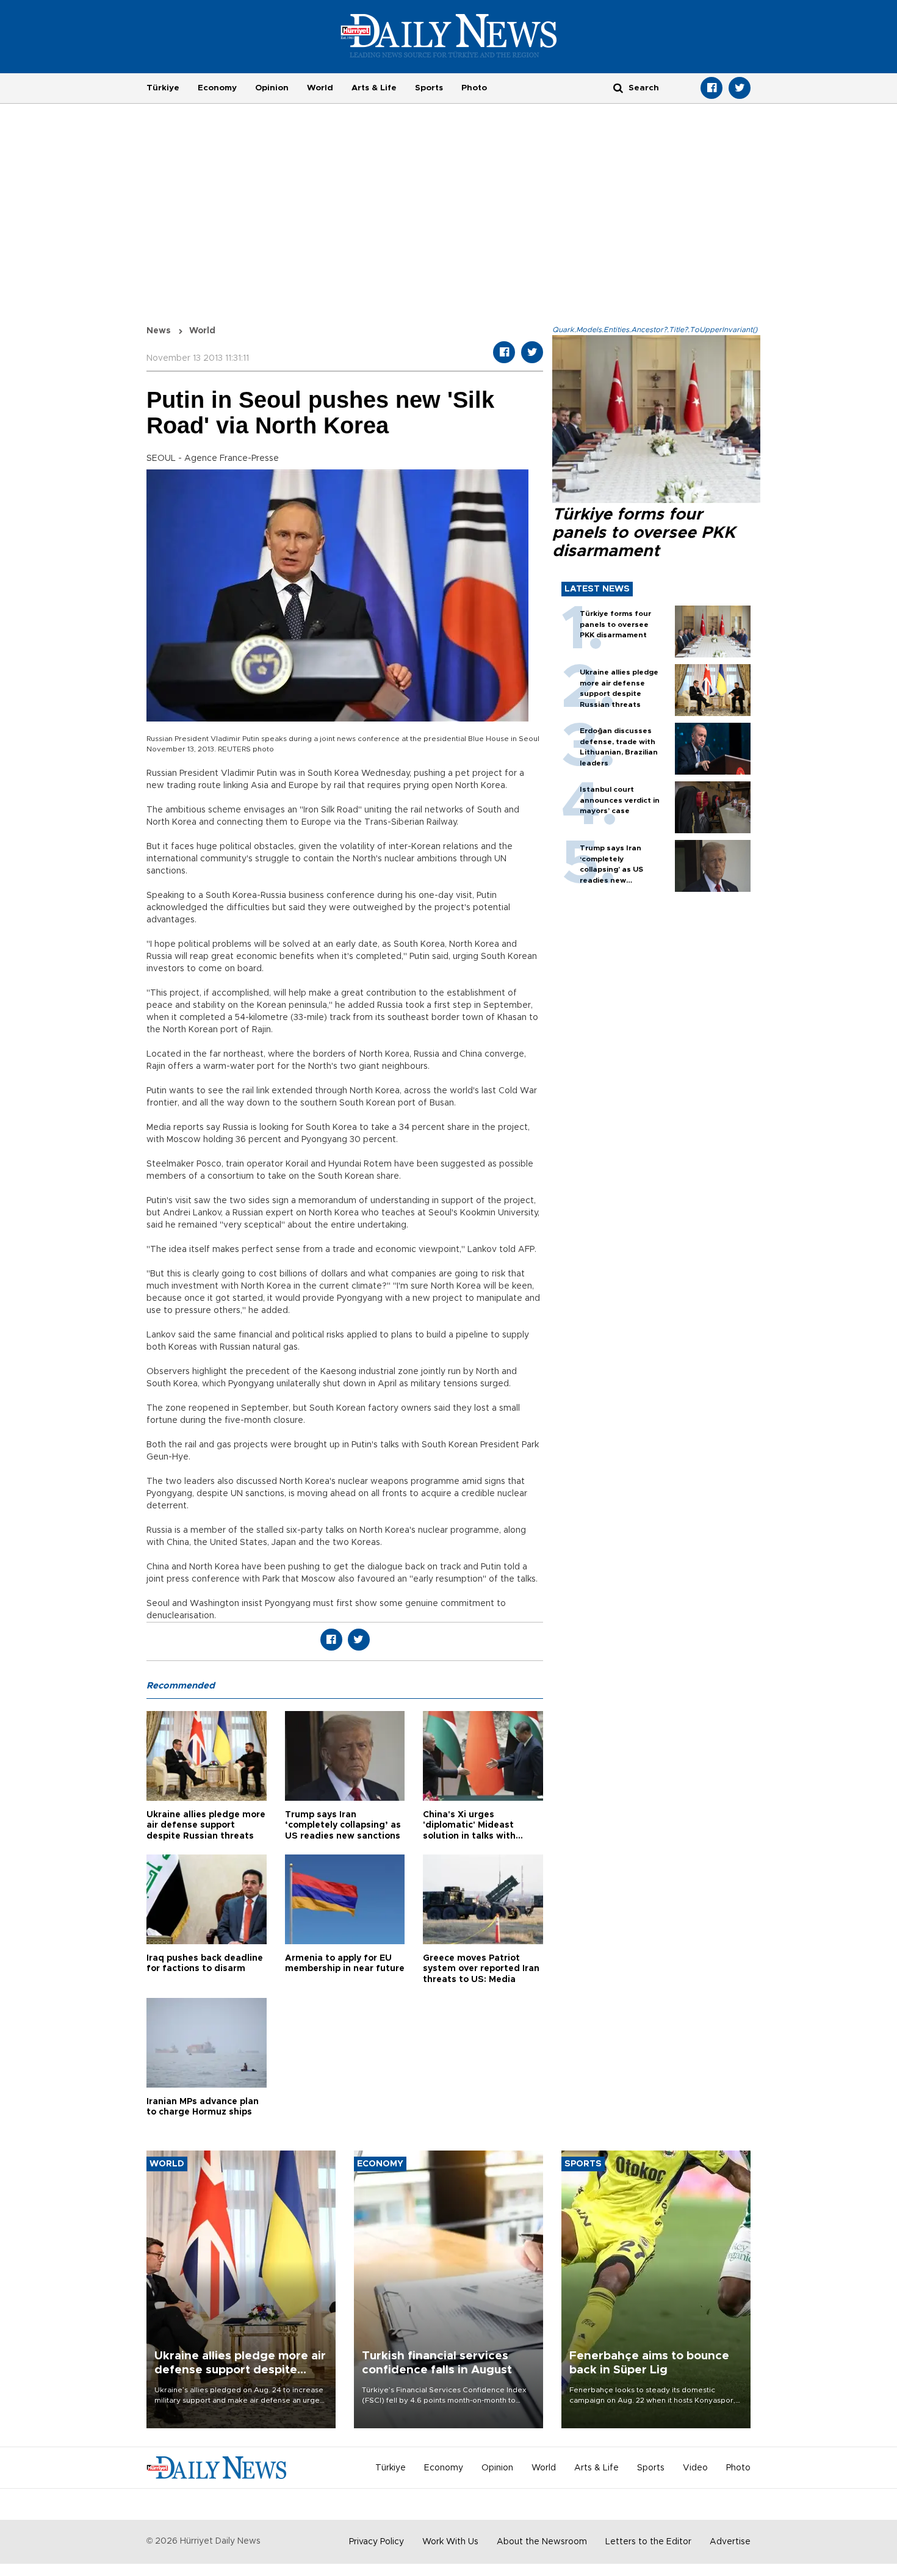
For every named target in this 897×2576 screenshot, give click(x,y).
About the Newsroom (542, 2542)
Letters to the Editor (648, 2542)
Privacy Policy (376, 2542)
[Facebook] (711, 88)
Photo (474, 88)
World (320, 88)
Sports (429, 88)
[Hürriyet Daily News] (449, 35)
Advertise (730, 2542)
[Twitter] (740, 88)
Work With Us (450, 2542)
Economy (217, 88)
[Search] (618, 88)
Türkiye (163, 88)
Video (695, 2468)
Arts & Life (374, 88)
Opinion (272, 88)
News (159, 331)
